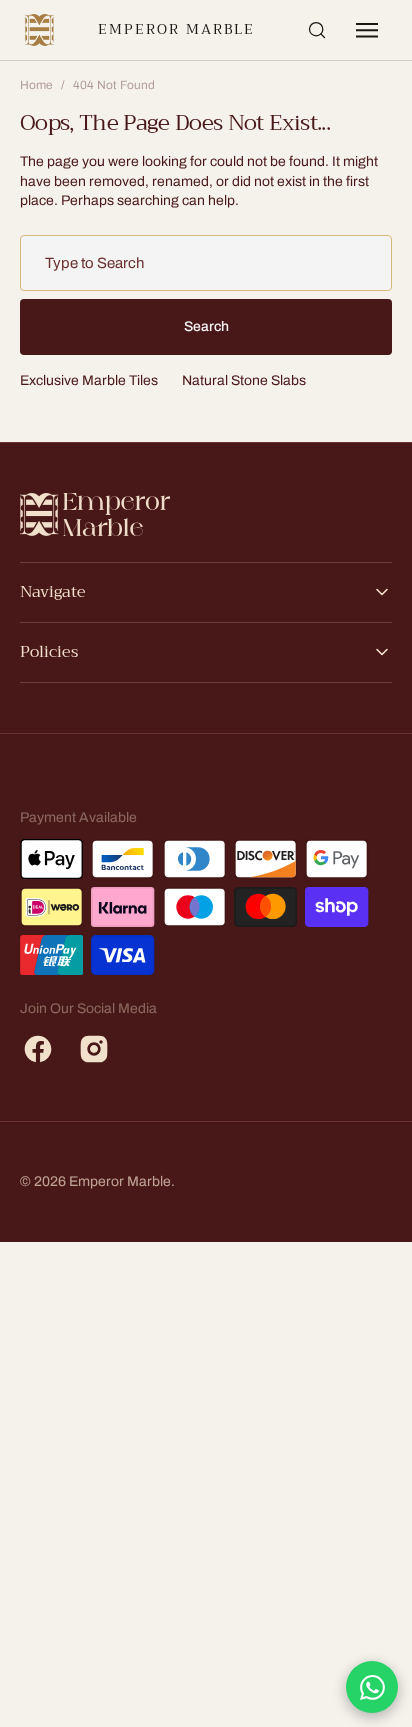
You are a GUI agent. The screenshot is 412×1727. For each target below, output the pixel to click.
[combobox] (206, 263)
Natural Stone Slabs (244, 380)
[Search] (317, 30)
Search (206, 326)
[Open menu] (367, 30)
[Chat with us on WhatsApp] (372, 1687)
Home (36, 85)
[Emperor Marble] (39, 30)
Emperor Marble (176, 29)
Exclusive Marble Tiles (89, 380)
